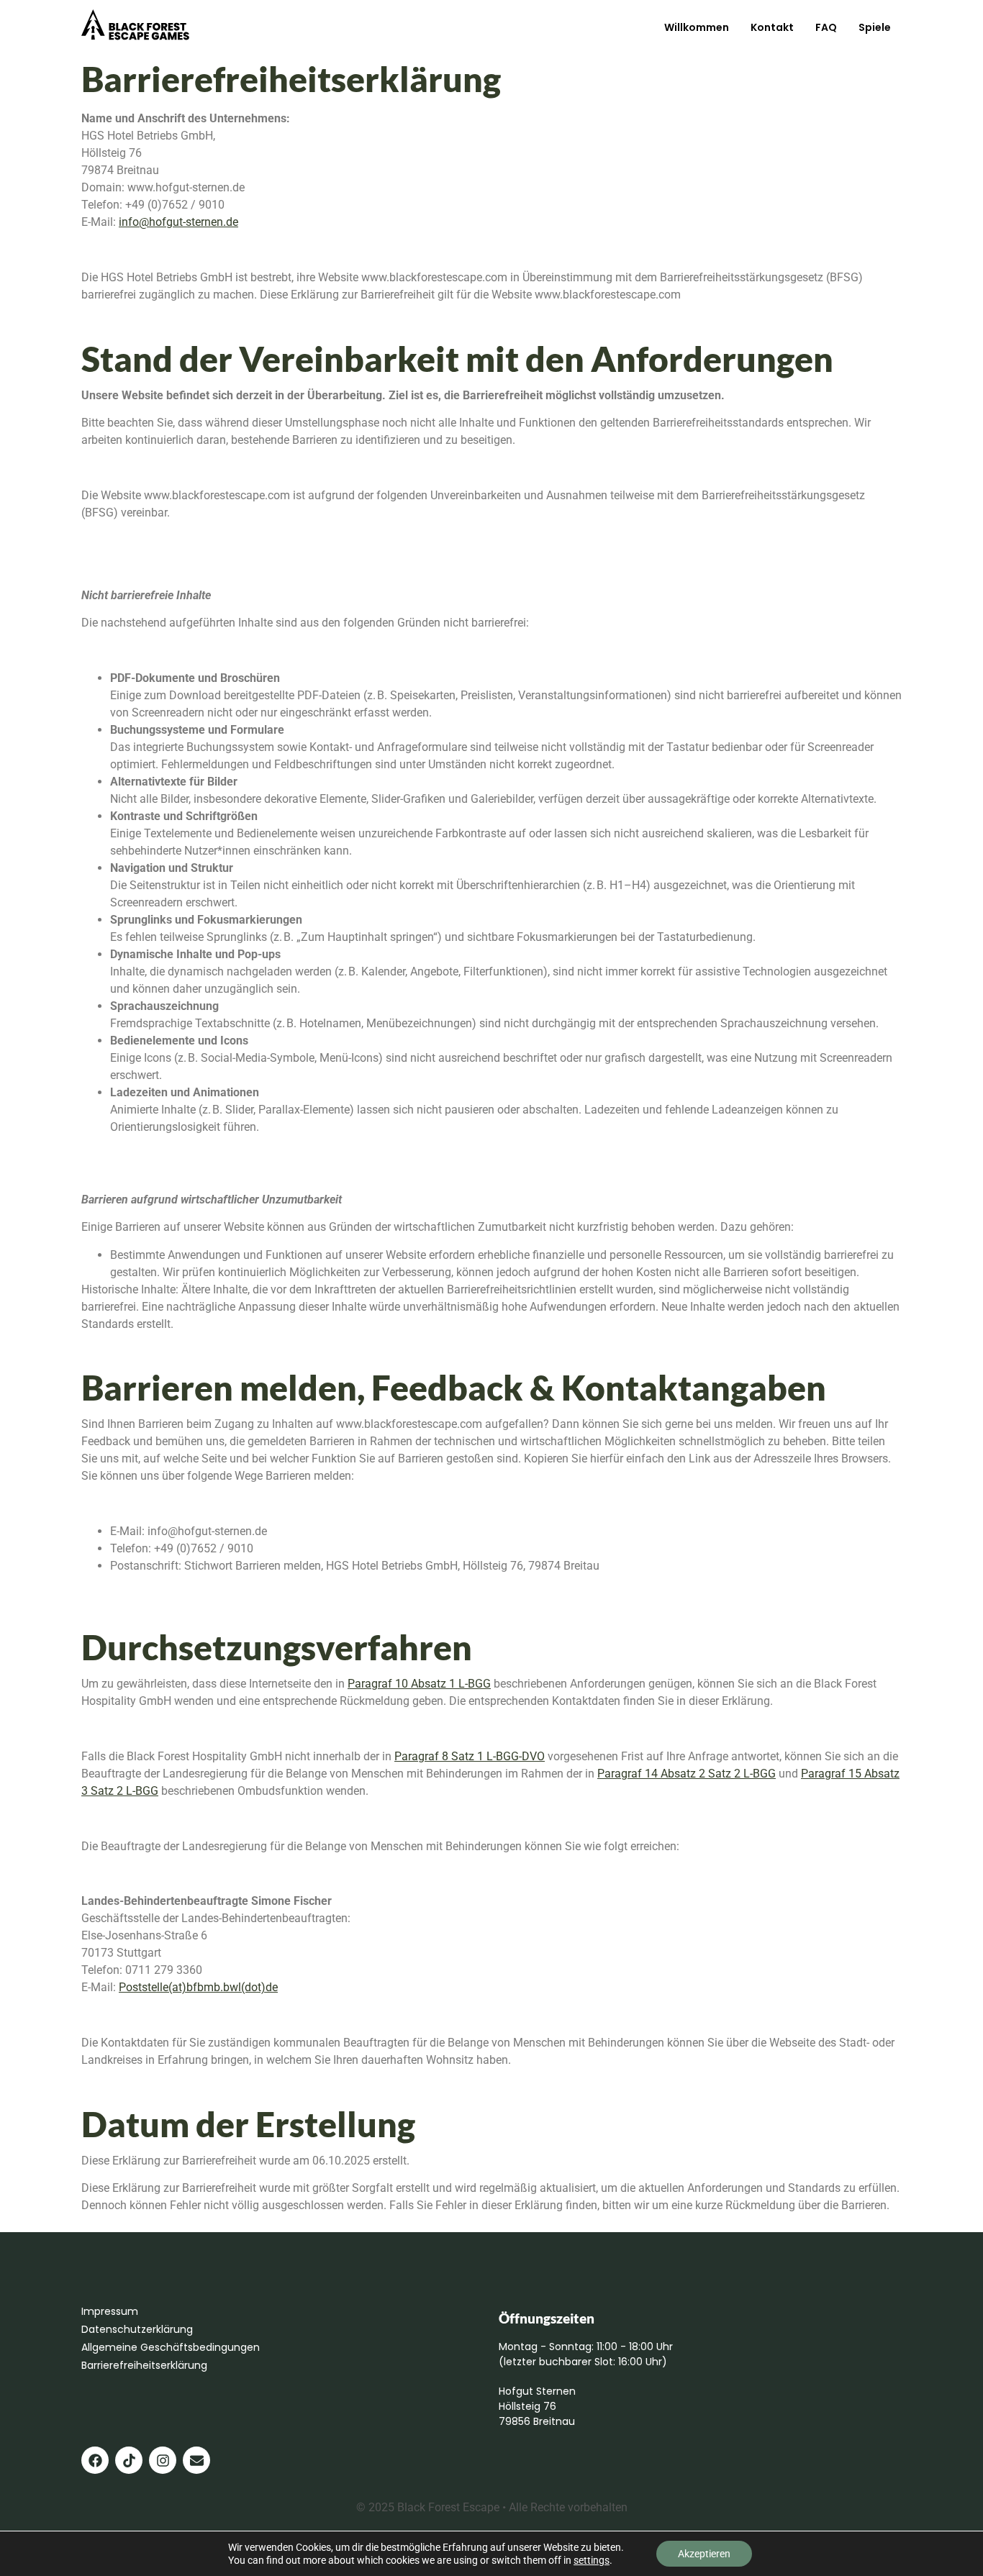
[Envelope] (196, 2460)
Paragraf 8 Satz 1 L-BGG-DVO (470, 1756)
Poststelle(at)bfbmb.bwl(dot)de (198, 1987)
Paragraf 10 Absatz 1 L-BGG (419, 1684)
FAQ (826, 27)
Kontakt (772, 27)
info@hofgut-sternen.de (178, 222)
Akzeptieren (704, 2554)
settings (592, 2560)
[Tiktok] (129, 2460)
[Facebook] (95, 2460)
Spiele (875, 27)
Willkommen (697, 27)
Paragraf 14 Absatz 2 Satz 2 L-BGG (687, 1774)
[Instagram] (163, 2460)
